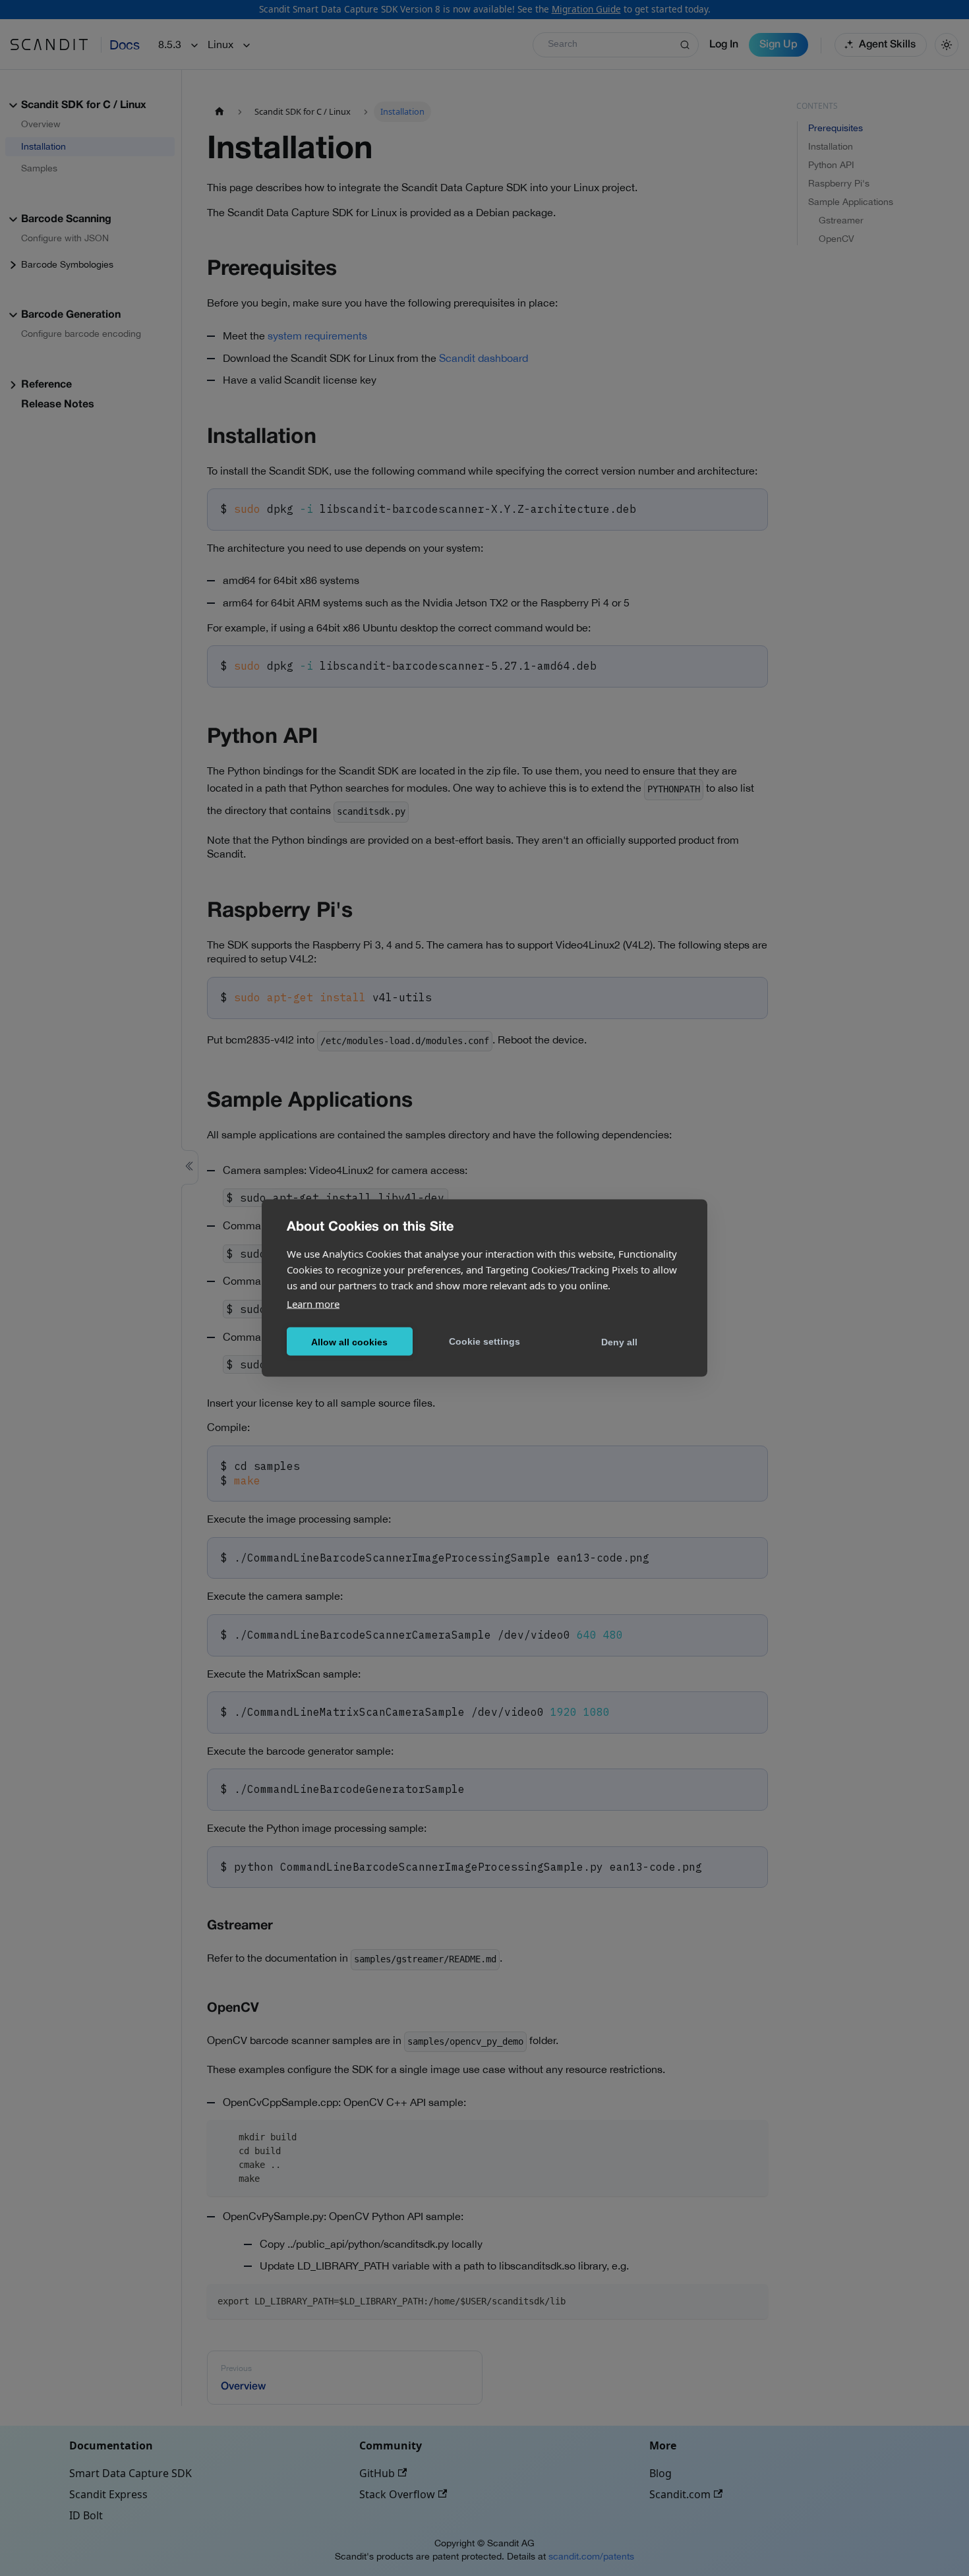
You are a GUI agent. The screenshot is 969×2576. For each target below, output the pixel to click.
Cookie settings (484, 1341)
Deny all (619, 1341)
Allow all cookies (349, 1341)
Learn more (313, 1304)
